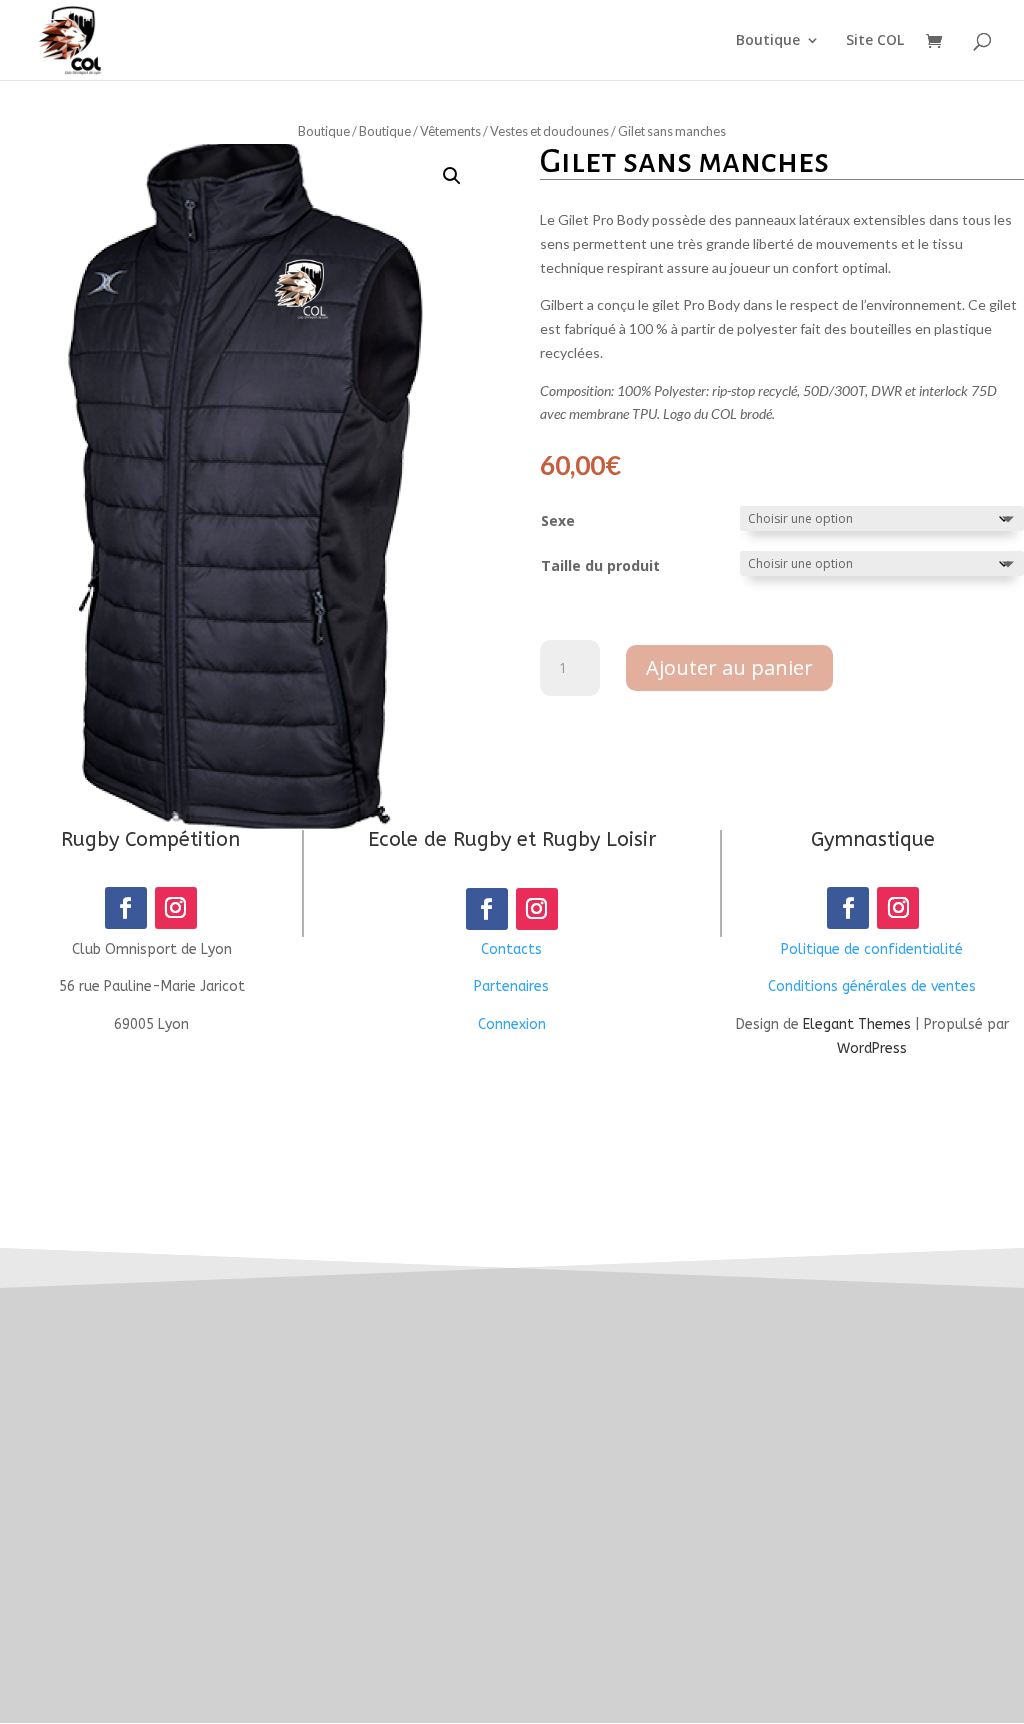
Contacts (511, 949)
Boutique (768, 41)
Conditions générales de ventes (872, 986)
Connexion (512, 1024)
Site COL (875, 41)
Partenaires (511, 986)
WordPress (872, 1048)
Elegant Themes (857, 1024)
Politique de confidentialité (872, 949)
